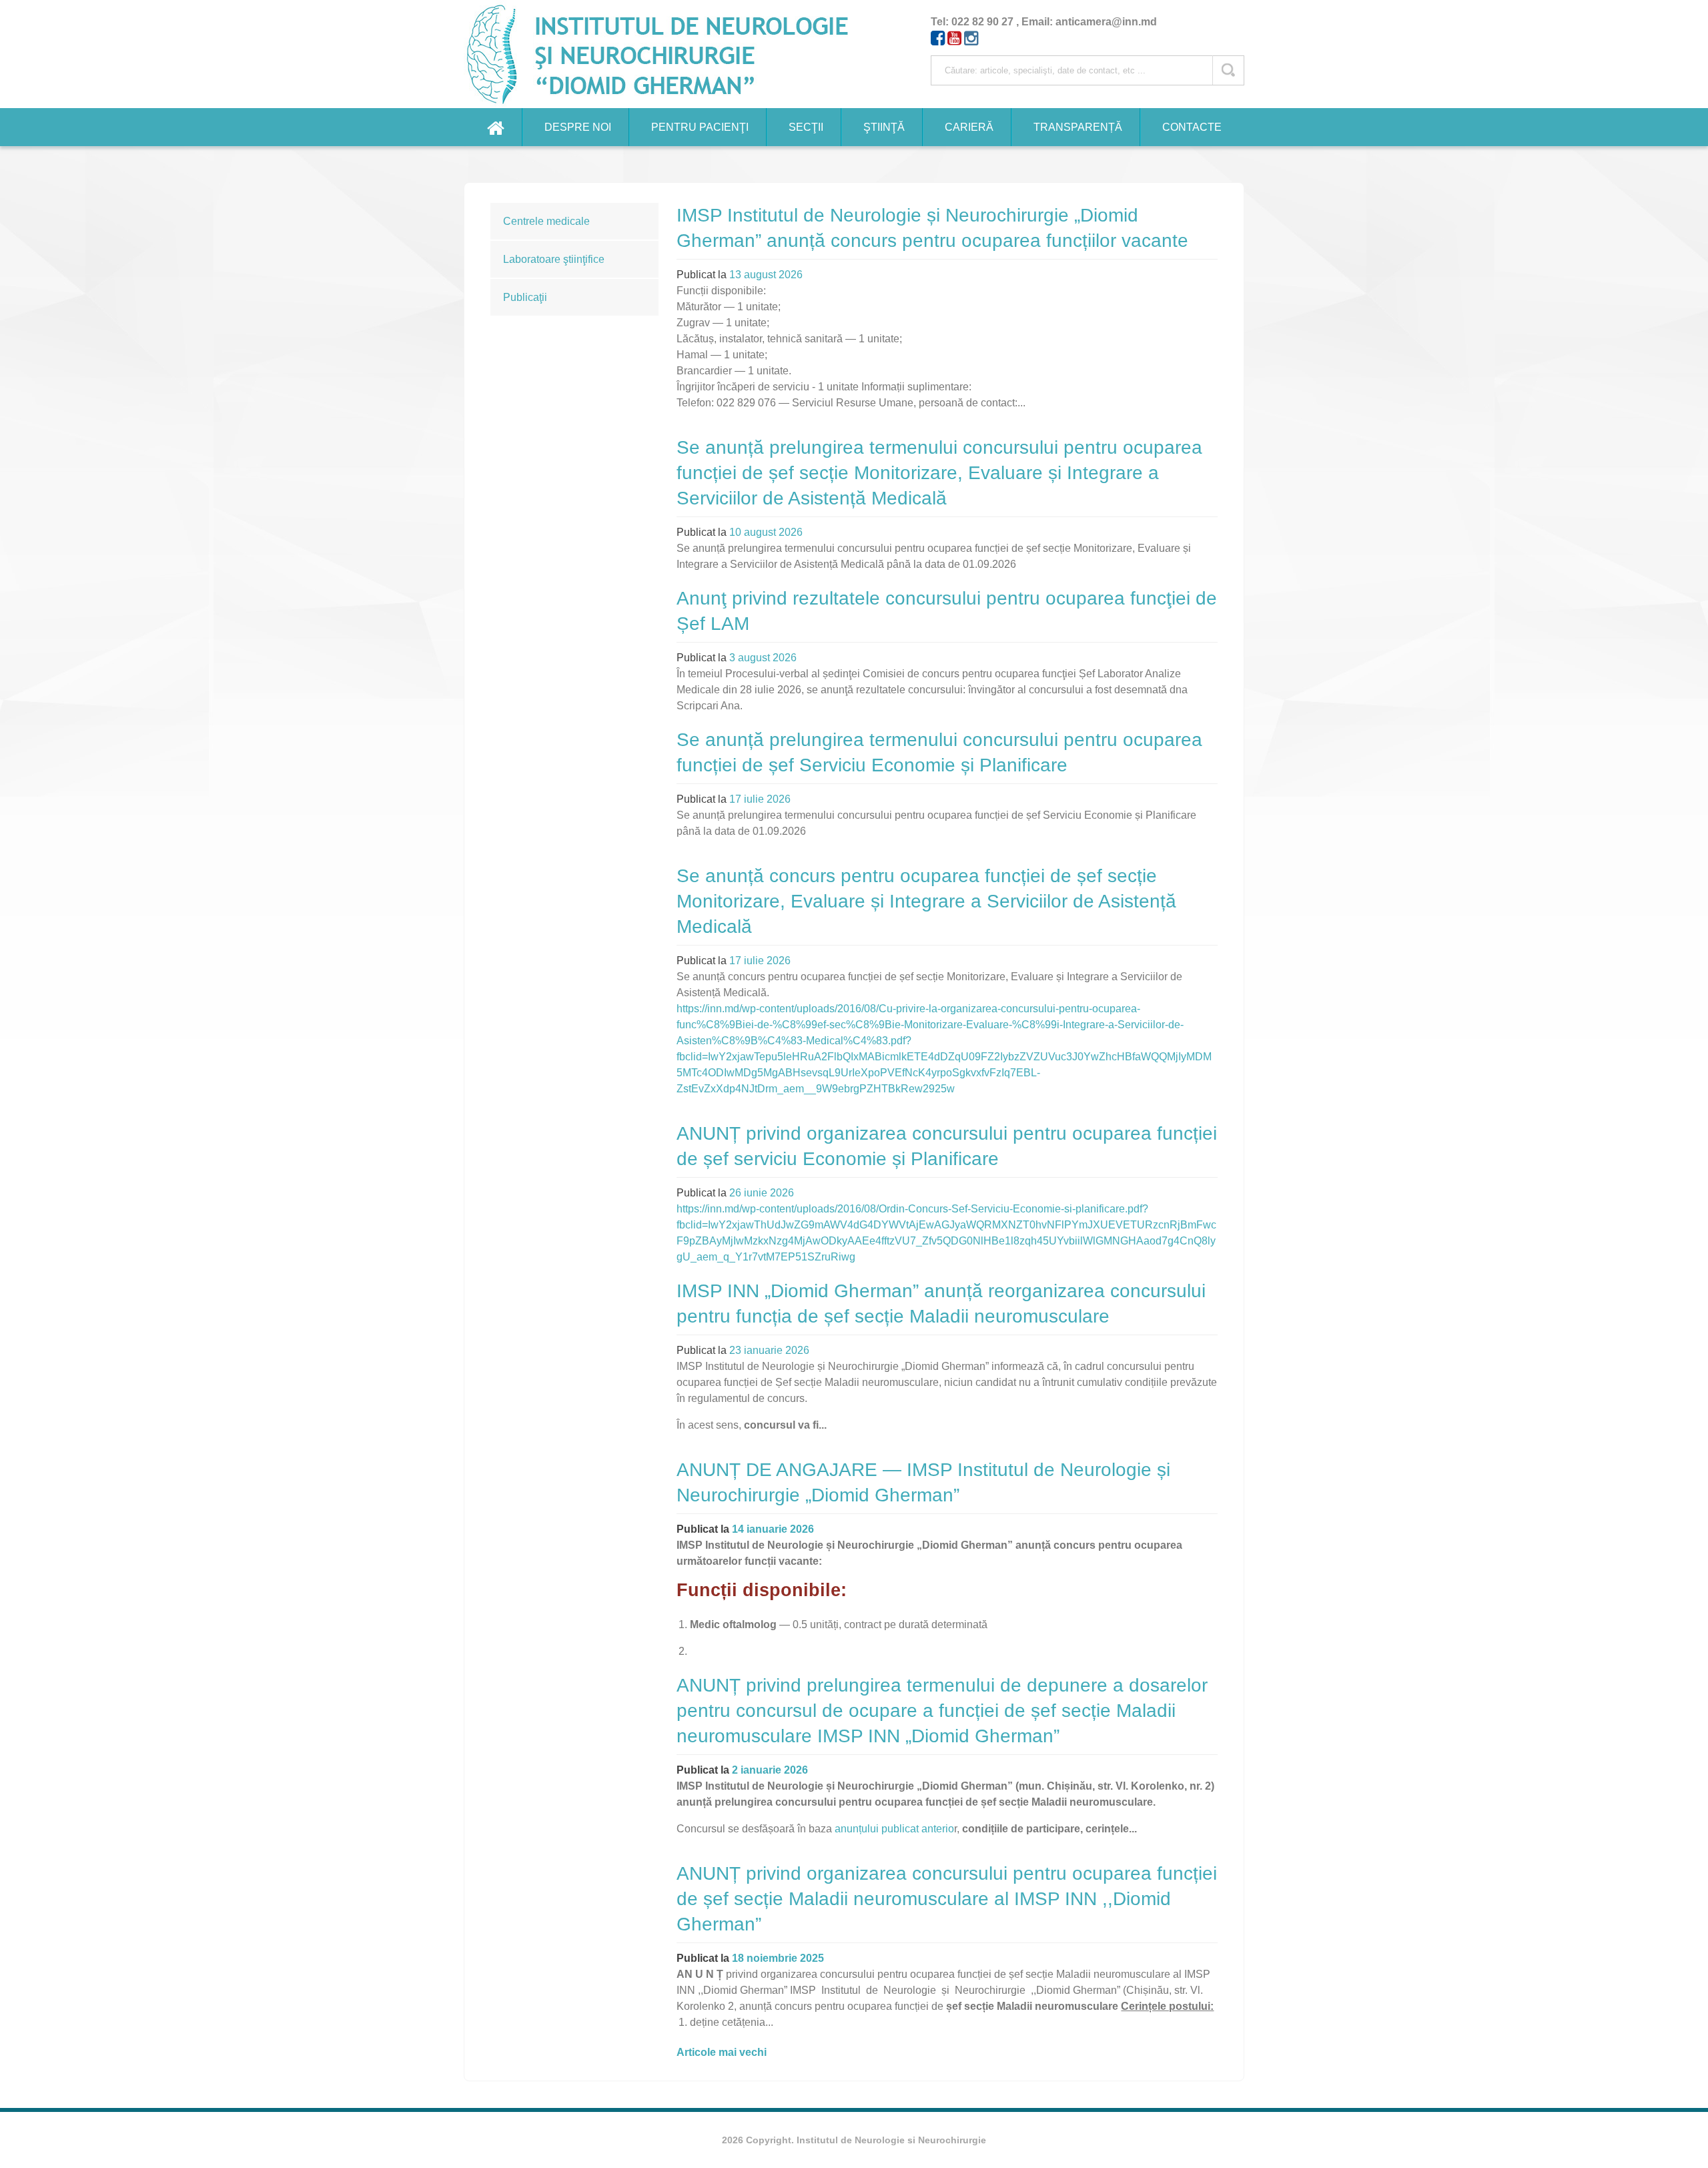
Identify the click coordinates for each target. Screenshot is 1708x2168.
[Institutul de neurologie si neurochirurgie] (663, 54)
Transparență (1078, 127)
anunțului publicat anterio (894, 1829)
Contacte (1192, 127)
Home (496, 127)
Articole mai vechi (722, 2052)
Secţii (806, 127)
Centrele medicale (546, 221)
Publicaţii (525, 297)
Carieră (969, 127)
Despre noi (578, 127)
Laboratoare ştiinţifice (554, 259)
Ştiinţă (884, 127)
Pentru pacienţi (700, 127)
